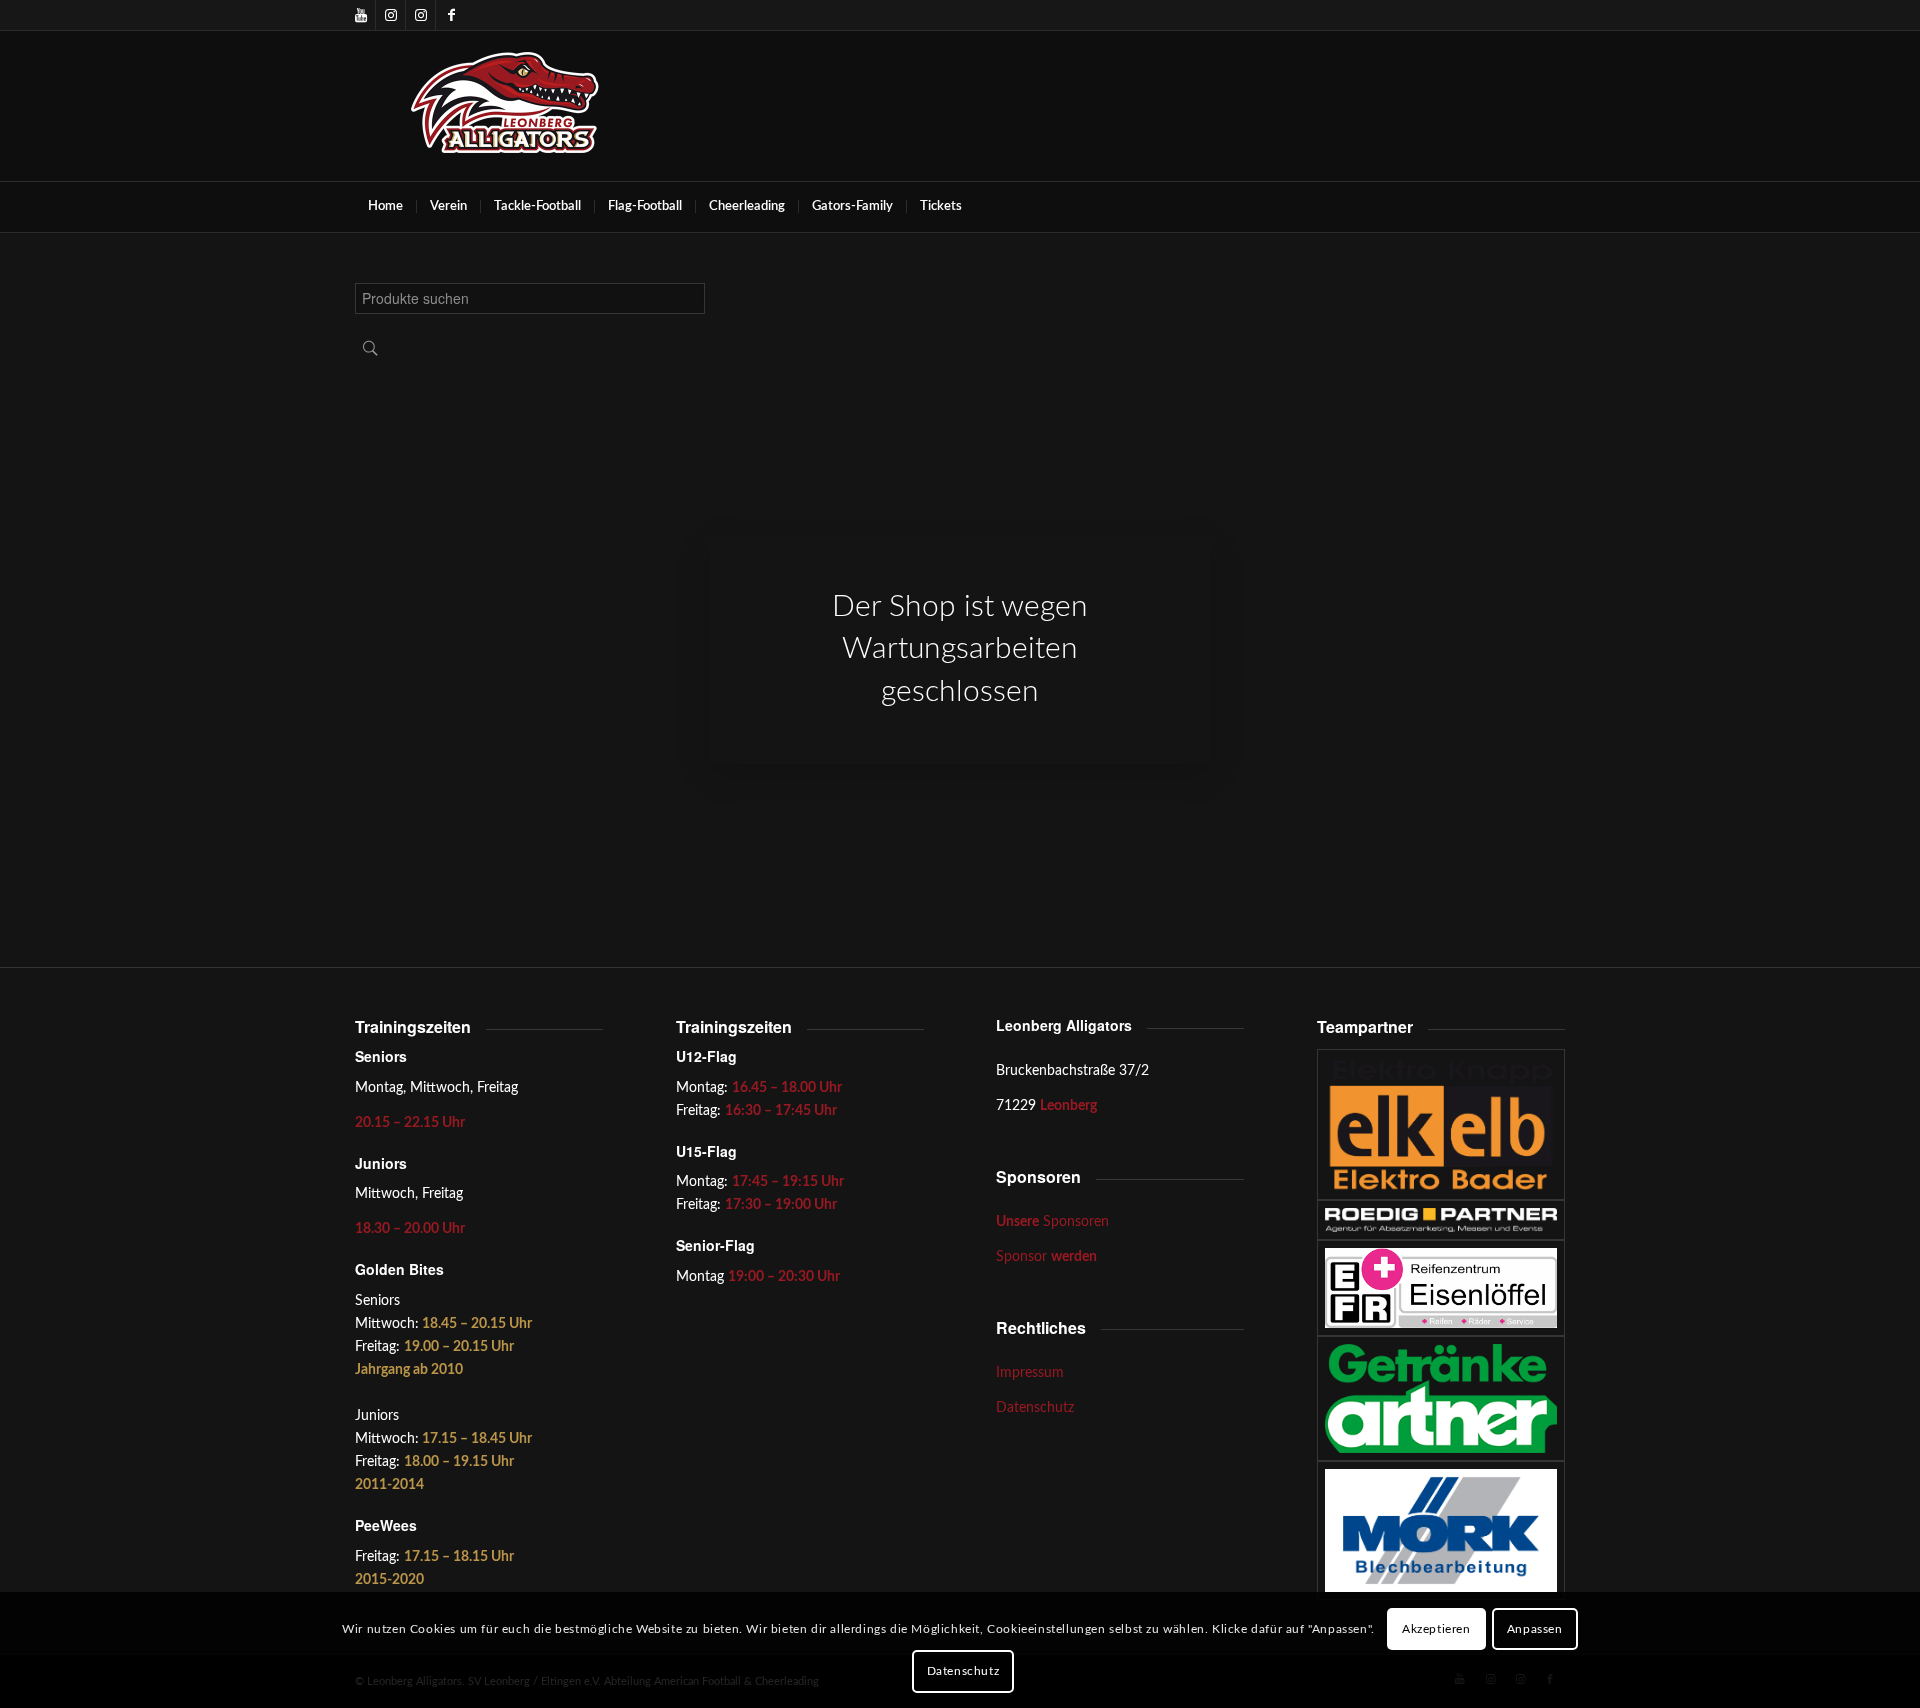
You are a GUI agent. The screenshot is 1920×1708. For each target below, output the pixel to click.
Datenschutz (1035, 1408)
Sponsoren (1052, 1222)
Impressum (1030, 1373)
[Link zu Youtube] (360, 15)
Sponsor (1046, 1257)
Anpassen (1535, 1629)
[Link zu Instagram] (390, 15)
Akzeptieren (1436, 1629)
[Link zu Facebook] (451, 15)
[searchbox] (530, 298)
